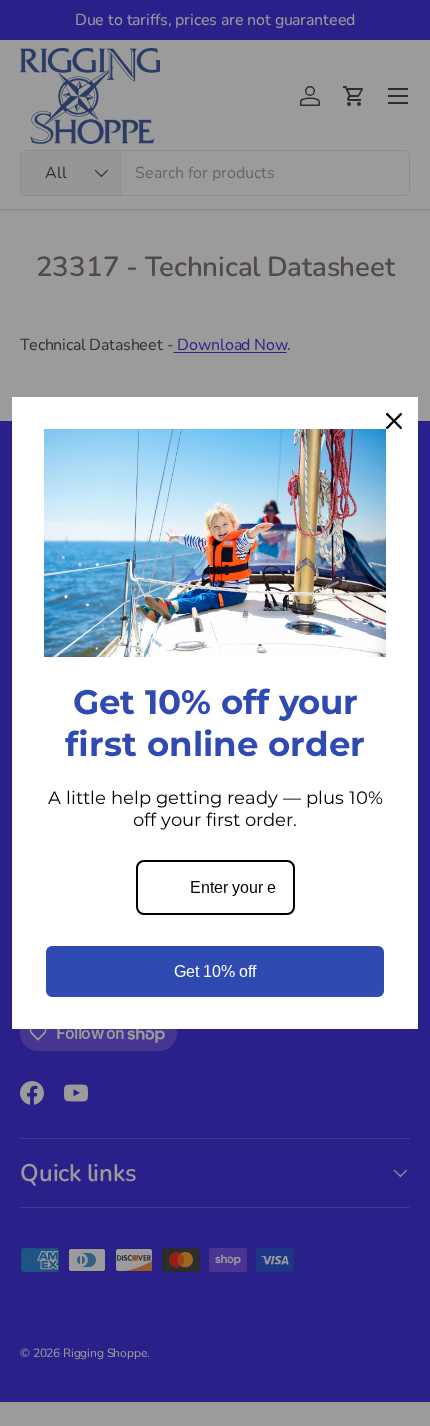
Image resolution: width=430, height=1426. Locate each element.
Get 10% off (215, 971)
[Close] (394, 421)
